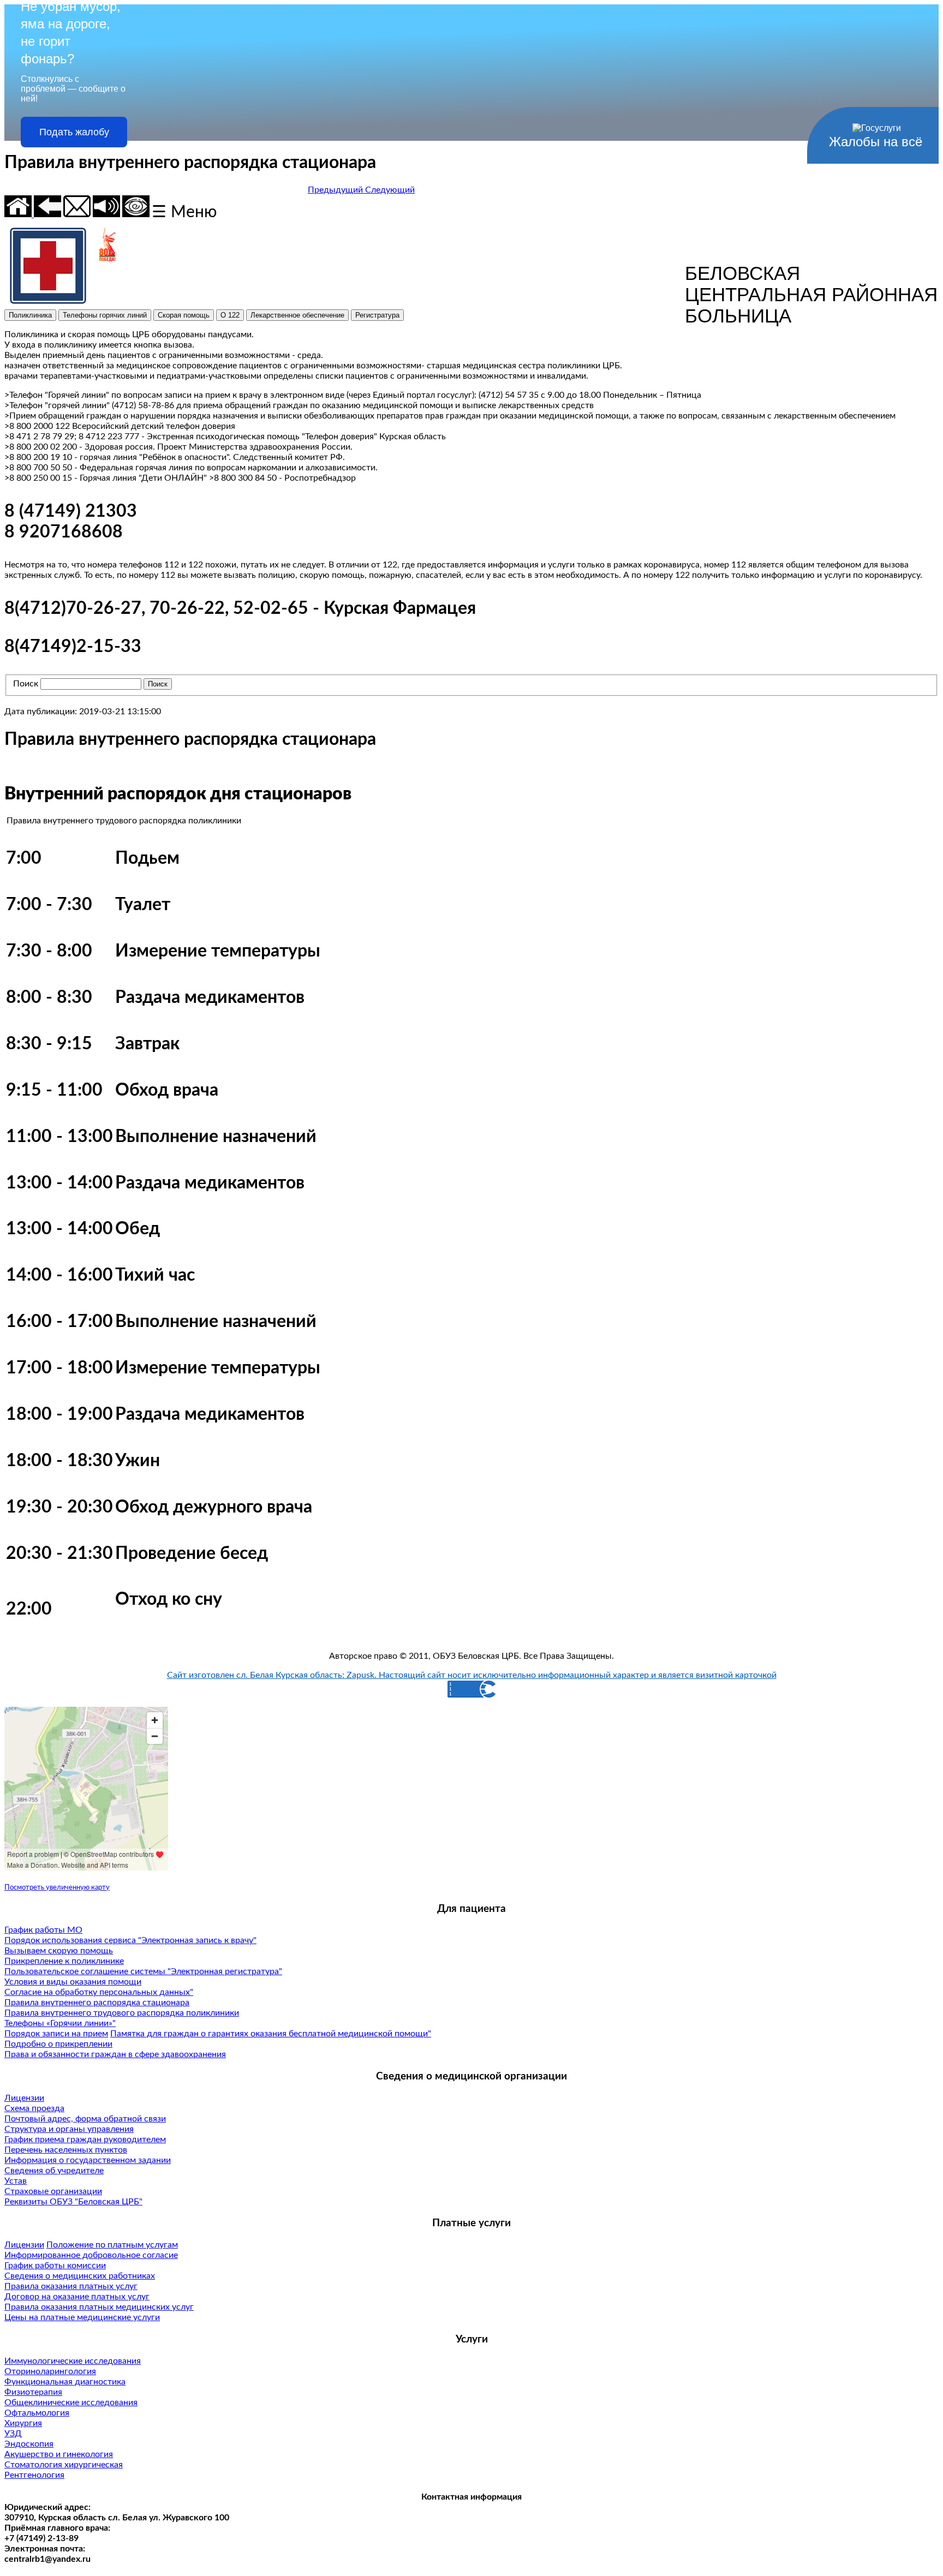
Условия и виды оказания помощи (73, 1982)
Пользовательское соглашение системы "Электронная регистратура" (143, 1971)
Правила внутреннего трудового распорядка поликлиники (122, 2013)
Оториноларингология (50, 2371)
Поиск (26, 684)
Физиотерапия (33, 2392)
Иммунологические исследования (73, 2361)
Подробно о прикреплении (58, 2044)
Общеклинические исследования (71, 2402)
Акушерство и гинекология (59, 2454)
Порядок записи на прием (56, 2034)
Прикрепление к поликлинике (64, 1961)
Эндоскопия (29, 2444)
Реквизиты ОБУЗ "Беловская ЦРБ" (73, 2202)
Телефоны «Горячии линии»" (60, 2023)
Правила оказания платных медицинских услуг (99, 2307)
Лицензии (24, 2098)
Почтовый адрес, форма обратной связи (85, 2119)
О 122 (230, 315)
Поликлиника (30, 315)
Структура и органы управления (69, 2129)
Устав (16, 2181)
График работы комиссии (55, 2266)
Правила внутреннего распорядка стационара (97, 2003)
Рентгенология (34, 2475)
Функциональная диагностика (65, 2382)
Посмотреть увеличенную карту (57, 1887)
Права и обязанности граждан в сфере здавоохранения (115, 2054)
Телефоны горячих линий (105, 315)
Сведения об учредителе (54, 2171)
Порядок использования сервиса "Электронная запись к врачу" (130, 1940)
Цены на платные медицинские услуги (82, 2317)
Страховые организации (53, 2191)
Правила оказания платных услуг (71, 2286)
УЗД (13, 2434)
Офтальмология (37, 2413)
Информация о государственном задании (88, 2160)
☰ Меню (184, 212)
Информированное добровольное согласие (91, 2255)
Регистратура (377, 315)
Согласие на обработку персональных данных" (99, 1992)
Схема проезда (34, 2108)
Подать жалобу (74, 132)
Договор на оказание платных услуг (77, 2297)
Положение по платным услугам (112, 2245)
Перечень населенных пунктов (66, 2150)
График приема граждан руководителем (85, 2139)
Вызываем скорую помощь (59, 1951)
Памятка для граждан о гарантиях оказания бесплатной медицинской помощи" (271, 2034)
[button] (336, 190)
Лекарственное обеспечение (297, 315)
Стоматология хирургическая (64, 2465)
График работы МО (43, 1930)
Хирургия (23, 2423)
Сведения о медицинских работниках (80, 2276)
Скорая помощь (184, 315)
